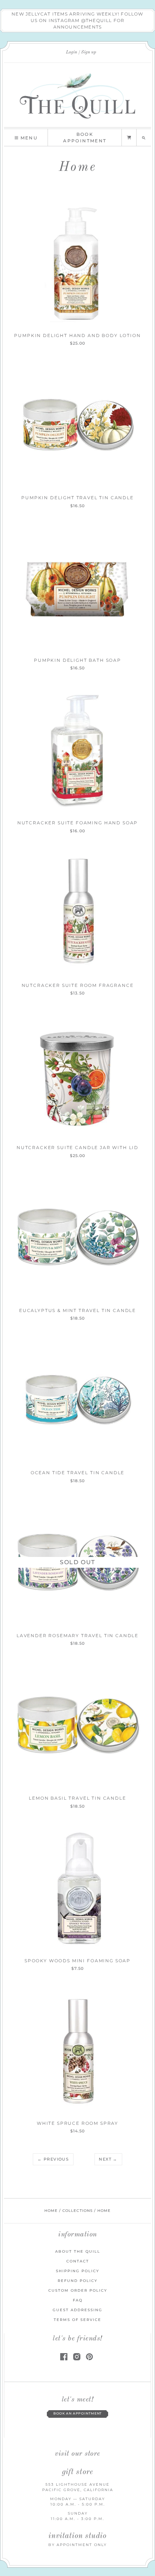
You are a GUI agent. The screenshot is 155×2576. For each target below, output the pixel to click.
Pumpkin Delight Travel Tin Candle (77, 498)
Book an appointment (78, 2413)
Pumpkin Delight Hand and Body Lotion (77, 335)
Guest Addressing (77, 2310)
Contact (78, 2261)
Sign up (89, 52)
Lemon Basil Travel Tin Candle (77, 1798)
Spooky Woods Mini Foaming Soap (77, 1961)
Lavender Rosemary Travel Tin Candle (77, 1636)
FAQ (78, 2300)
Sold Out (77, 1562)
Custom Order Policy (78, 2290)
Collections (77, 2211)
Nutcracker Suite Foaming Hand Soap (77, 823)
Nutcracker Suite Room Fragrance (78, 985)
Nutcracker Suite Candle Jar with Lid (77, 1147)
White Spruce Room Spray (77, 2123)
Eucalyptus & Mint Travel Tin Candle (77, 1310)
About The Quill (78, 2251)
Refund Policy (77, 2281)
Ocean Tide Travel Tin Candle (77, 1473)
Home (51, 2211)
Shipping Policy (77, 2271)
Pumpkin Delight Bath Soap (77, 660)
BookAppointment (85, 137)
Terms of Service (77, 2320)
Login (72, 52)
